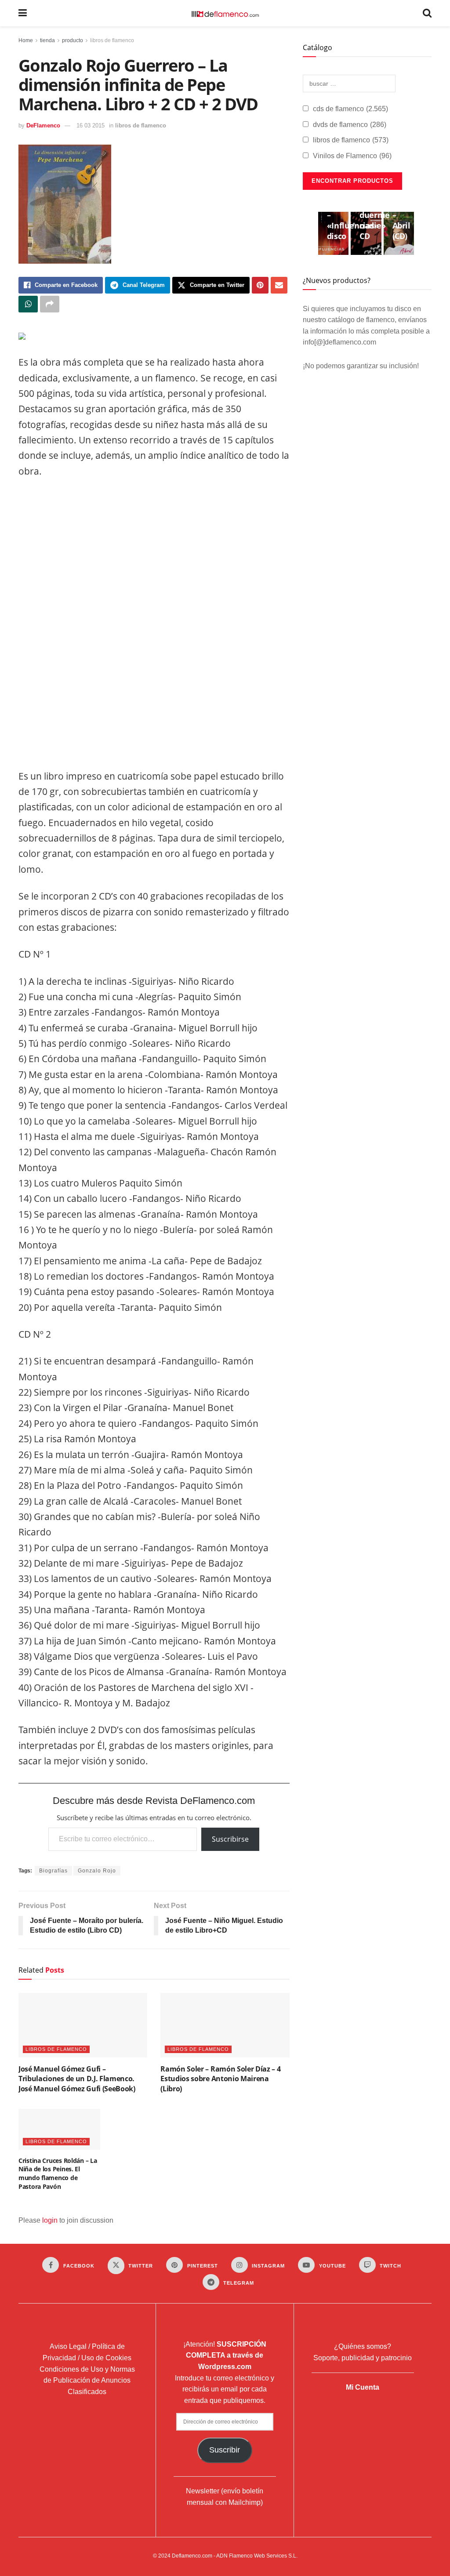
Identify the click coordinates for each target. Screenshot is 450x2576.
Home (26, 40)
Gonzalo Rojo (97, 1871)
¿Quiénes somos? (363, 2346)
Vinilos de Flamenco (352, 156)
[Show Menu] (23, 13)
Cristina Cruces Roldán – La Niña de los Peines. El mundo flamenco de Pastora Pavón (58, 2173)
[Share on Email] (279, 285)
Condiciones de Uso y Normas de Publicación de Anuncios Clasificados (87, 2380)
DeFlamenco (43, 125)
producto (73, 40)
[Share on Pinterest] (260, 285)
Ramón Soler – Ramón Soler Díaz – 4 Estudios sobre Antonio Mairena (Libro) (220, 2079)
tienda (47, 40)
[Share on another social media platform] (50, 304)
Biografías (53, 1871)
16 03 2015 (91, 125)
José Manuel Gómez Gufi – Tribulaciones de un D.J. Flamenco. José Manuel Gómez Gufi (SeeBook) (77, 2079)
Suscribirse (230, 1839)
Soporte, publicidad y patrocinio (363, 2358)
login (50, 2220)
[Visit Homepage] (225, 13)
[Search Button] (427, 13)
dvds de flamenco (350, 125)
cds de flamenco (350, 109)
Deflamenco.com (192, 2556)
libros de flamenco (112, 40)
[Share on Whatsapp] (28, 304)
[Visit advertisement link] (154, 626)
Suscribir (225, 2450)
